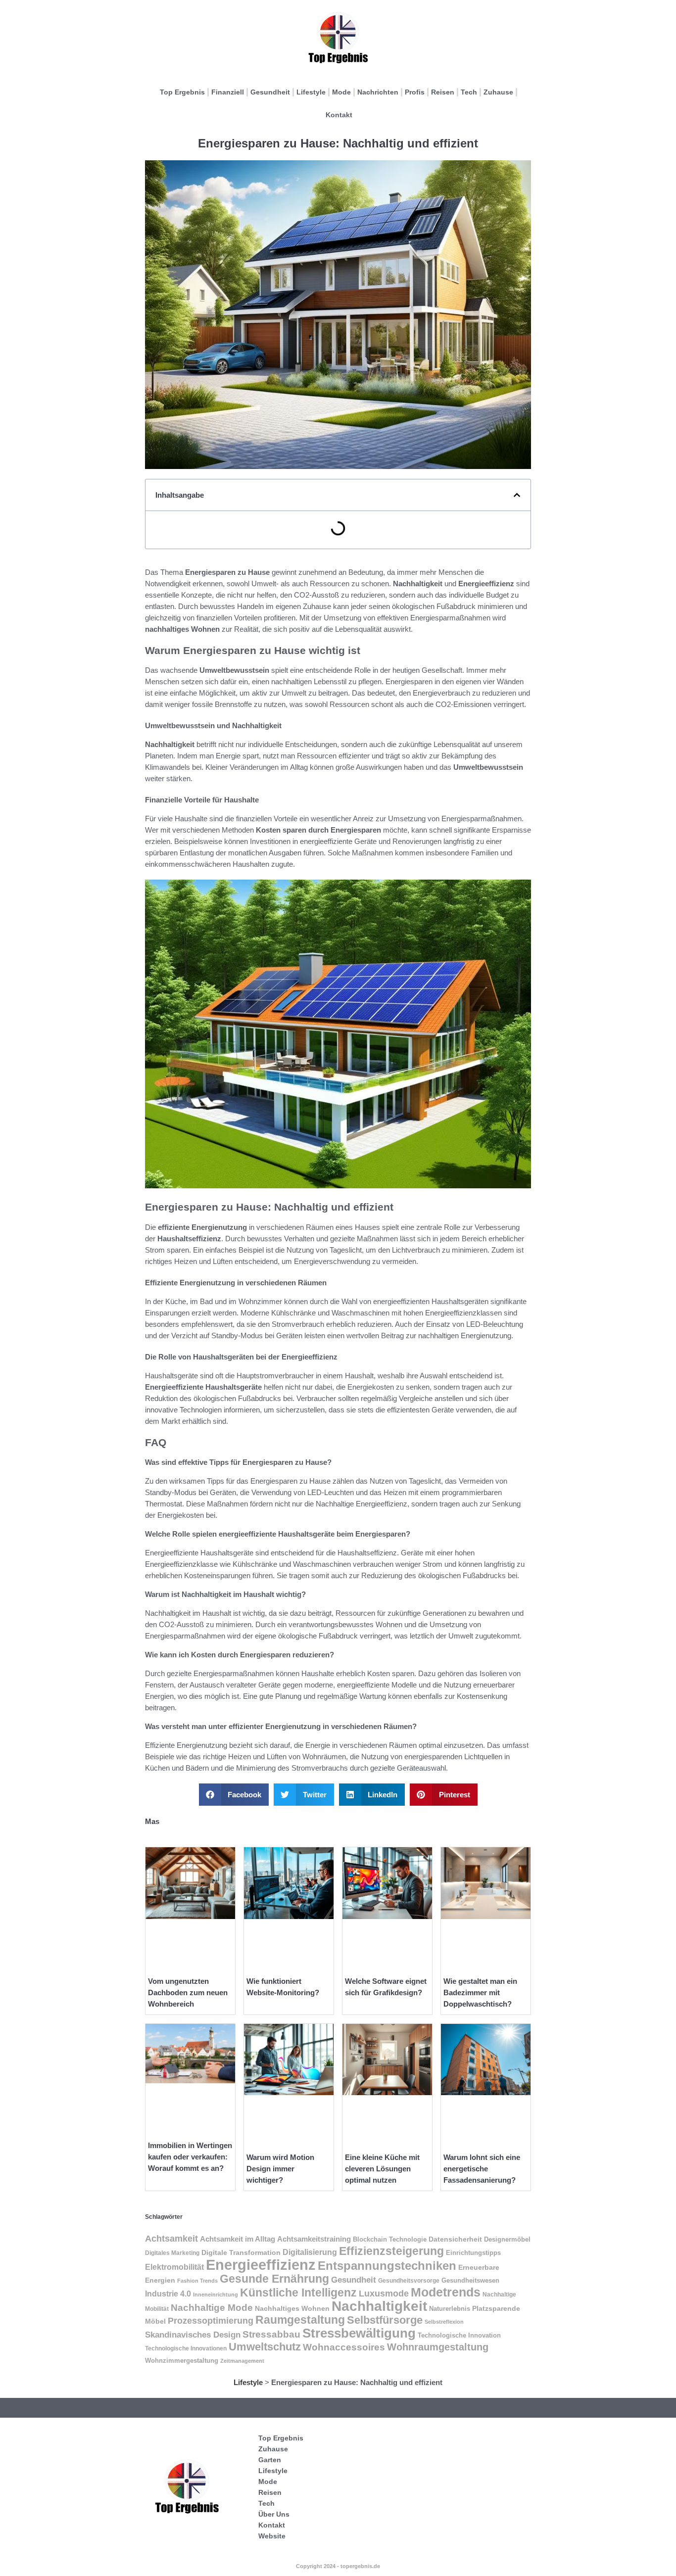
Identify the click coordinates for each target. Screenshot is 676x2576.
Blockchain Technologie (390, 2240)
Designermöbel (507, 2239)
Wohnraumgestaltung (438, 2347)
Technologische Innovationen (186, 2348)
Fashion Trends (197, 2281)
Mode (341, 92)
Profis (415, 92)
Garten (270, 2460)
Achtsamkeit (171, 2239)
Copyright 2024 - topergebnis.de (338, 2566)
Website (272, 2536)
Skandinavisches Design (193, 2335)
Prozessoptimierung (211, 2321)
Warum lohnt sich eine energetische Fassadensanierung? (482, 2169)
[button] (517, 495)
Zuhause (498, 92)
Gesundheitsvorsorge (409, 2281)
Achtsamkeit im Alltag (238, 2239)
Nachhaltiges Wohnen (292, 2308)
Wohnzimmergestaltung (182, 2361)
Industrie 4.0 (168, 2294)
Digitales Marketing (172, 2253)
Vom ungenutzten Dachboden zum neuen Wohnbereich (188, 1992)
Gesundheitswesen (470, 2280)
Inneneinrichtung (216, 2295)
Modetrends (446, 2292)
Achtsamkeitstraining (314, 2239)
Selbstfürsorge (385, 2320)
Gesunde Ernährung (274, 2279)
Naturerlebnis (450, 2309)
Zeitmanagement (242, 2361)
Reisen (443, 92)
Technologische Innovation (459, 2335)
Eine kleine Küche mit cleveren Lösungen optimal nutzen (382, 2169)
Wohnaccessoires (344, 2347)
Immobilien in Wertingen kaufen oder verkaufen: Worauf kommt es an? (190, 2157)
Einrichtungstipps (473, 2253)
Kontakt (339, 115)
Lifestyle (311, 92)
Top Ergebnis (182, 92)
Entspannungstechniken (387, 2266)
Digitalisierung (310, 2252)
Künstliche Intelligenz (298, 2293)
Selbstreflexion (444, 2322)
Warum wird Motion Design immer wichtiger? (280, 2169)
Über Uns (274, 2514)
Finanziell (228, 92)
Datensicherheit (455, 2239)
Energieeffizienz (261, 2265)
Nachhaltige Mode (212, 2308)
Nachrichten (378, 92)
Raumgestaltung (300, 2320)
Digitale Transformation (241, 2252)
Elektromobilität (174, 2267)
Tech (469, 92)
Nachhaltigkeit (379, 2306)
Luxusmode (384, 2294)
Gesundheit (270, 92)
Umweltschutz (265, 2347)
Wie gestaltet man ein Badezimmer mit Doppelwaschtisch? (480, 1992)
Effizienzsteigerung (391, 2251)
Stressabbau (271, 2334)
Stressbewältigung (359, 2333)
